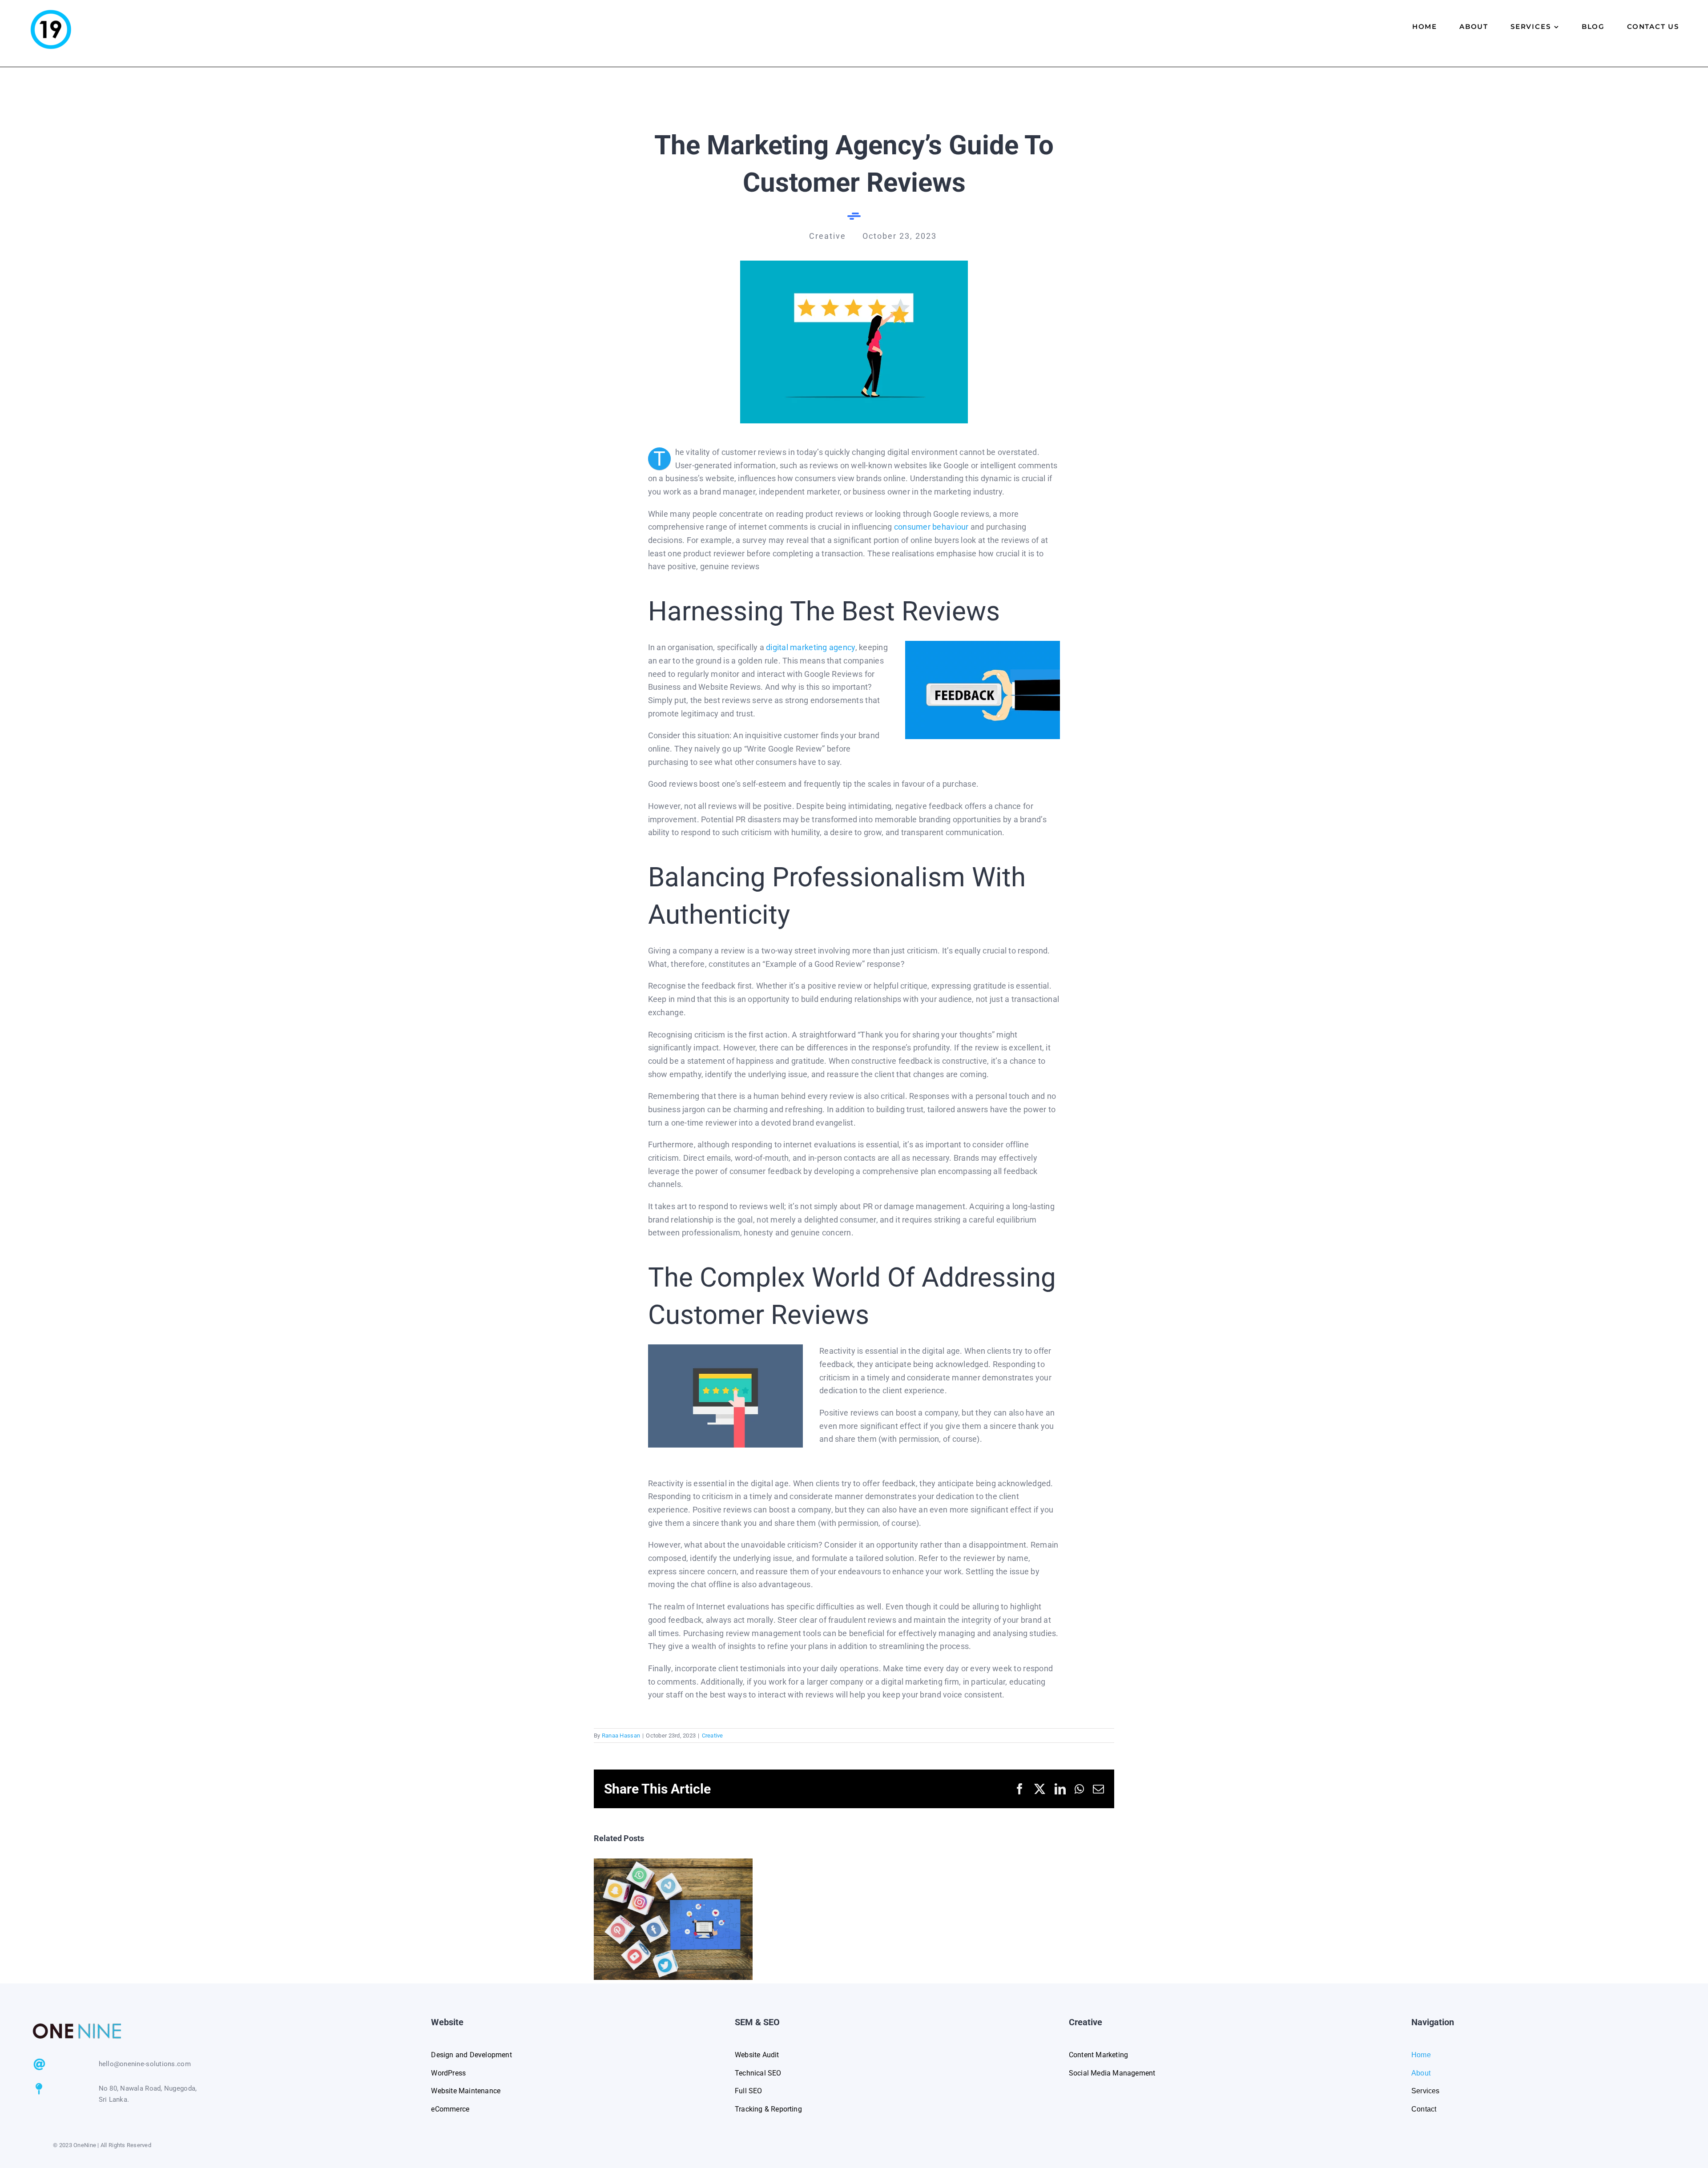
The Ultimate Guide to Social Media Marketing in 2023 (673, 1919)
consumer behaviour (932, 527)
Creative (713, 1736)
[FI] (854, 264)
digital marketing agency (810, 647)
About (1421, 2073)
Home (1422, 2055)
